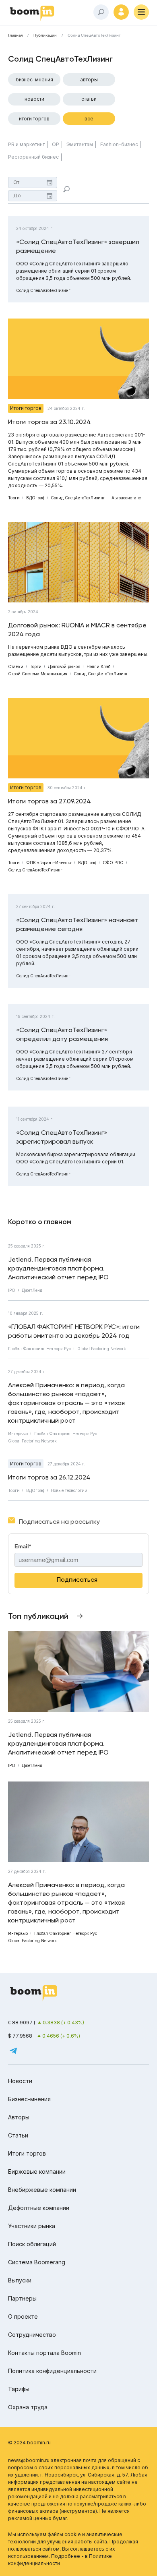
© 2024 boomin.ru (29, 2443)
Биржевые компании (37, 2171)
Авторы (89, 80)
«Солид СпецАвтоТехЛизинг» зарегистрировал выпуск (62, 1137)
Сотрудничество (32, 2335)
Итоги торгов (34, 119)
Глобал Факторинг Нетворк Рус (39, 1349)
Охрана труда (28, 2407)
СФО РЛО (113, 863)
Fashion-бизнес (119, 144)
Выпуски (20, 2280)
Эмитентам (80, 144)
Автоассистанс (126, 498)
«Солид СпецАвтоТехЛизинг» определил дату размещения (62, 1034)
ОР (56, 144)
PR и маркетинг (26, 144)
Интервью (18, 1434)
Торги (14, 498)
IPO (12, 1290)
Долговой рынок (64, 666)
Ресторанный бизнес (33, 157)
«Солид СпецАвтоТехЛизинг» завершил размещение (78, 246)
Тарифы (19, 2389)
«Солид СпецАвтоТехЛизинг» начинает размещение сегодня (77, 924)
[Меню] (141, 12)
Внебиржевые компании (42, 2190)
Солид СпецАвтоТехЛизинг (43, 290)
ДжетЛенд (32, 1290)
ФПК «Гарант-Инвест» (49, 863)
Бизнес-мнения (34, 80)
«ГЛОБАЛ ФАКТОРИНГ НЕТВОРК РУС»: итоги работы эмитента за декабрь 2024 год (74, 1331)
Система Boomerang (37, 2262)
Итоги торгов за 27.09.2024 (50, 801)
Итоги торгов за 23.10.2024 (50, 422)
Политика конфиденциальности (52, 2371)
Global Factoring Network (102, 1349)
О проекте (23, 2316)
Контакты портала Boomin (44, 2353)
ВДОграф (35, 498)
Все (89, 119)
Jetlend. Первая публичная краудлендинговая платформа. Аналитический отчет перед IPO (58, 1268)
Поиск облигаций (32, 2244)
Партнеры (22, 2298)
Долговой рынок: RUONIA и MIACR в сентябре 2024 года (77, 630)
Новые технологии (69, 1490)
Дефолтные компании (39, 2208)
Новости (34, 99)
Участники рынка (32, 2226)
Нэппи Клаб (98, 666)
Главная (15, 35)
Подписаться (77, 1580)
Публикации (45, 35)
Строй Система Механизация (38, 674)
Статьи (89, 99)
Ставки (16, 666)
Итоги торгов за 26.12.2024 (49, 1477)
